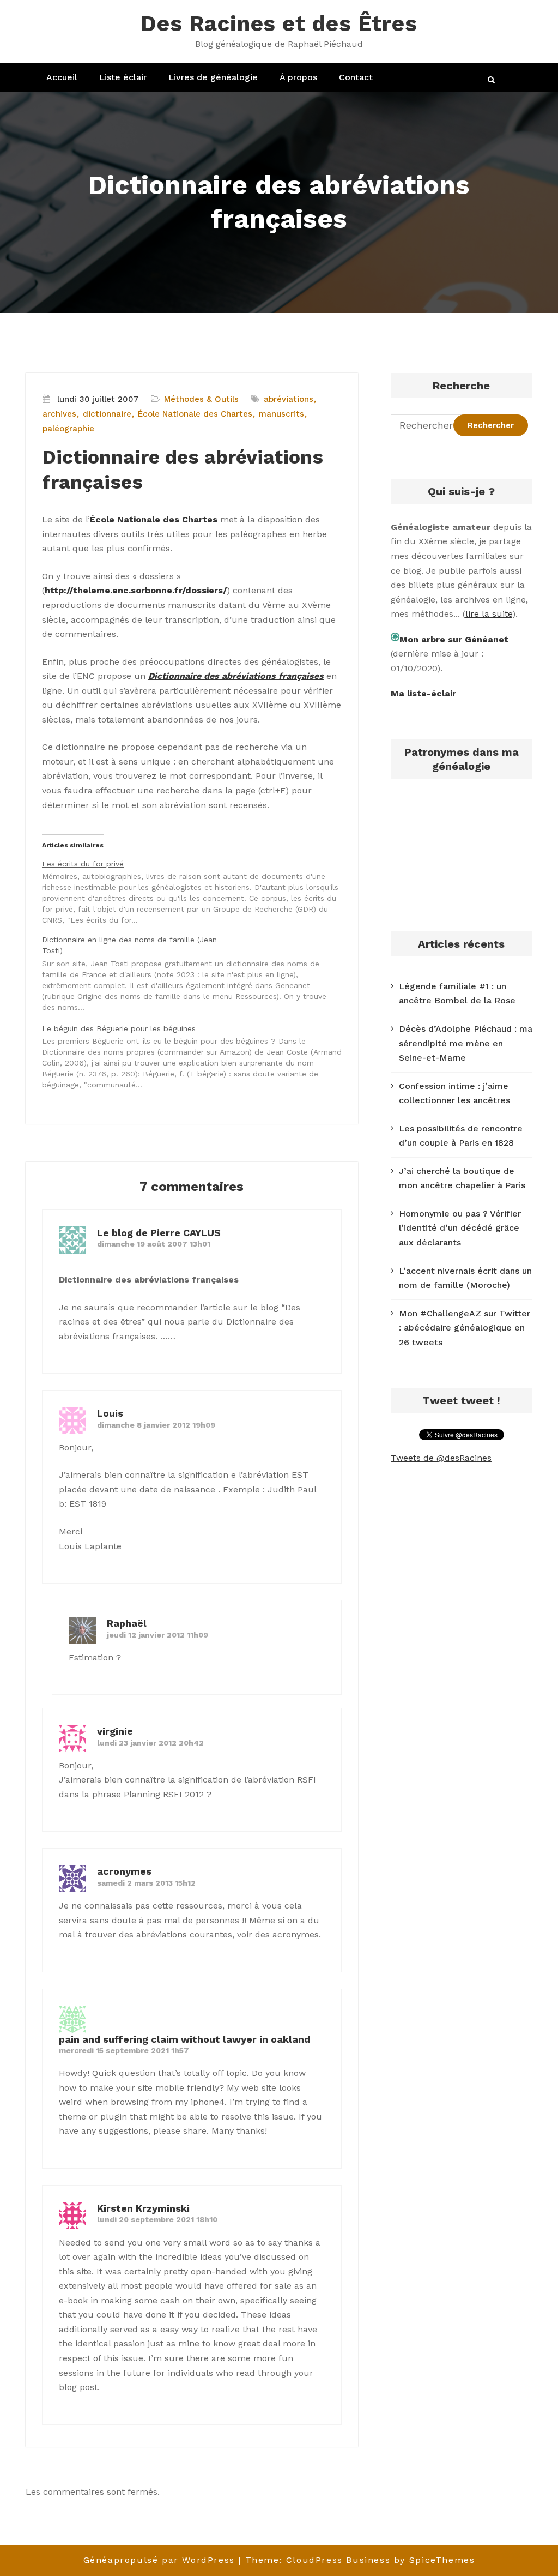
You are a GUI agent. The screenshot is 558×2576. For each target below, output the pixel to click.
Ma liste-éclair (423, 693)
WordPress (208, 2560)
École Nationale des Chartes (195, 414)
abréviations (289, 399)
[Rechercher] (492, 80)
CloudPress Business (338, 2560)
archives (59, 414)
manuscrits (281, 414)
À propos (298, 77)
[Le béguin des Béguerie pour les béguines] (197, 1056)
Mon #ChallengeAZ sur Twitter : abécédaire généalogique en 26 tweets (465, 1328)
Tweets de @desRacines (441, 1458)
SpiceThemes (442, 2560)
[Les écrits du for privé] (197, 891)
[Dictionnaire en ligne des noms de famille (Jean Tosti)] (197, 973)
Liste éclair (123, 77)
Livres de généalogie (213, 77)
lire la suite (489, 614)
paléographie (68, 429)
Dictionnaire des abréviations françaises (236, 676)
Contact (356, 77)
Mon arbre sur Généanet (454, 639)
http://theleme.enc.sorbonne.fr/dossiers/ (136, 590)
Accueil (62, 77)
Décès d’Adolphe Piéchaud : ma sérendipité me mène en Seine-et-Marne (466, 1043)
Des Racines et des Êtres (279, 24)
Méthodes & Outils (201, 399)
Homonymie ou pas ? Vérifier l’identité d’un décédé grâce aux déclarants (460, 1228)
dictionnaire (107, 414)
